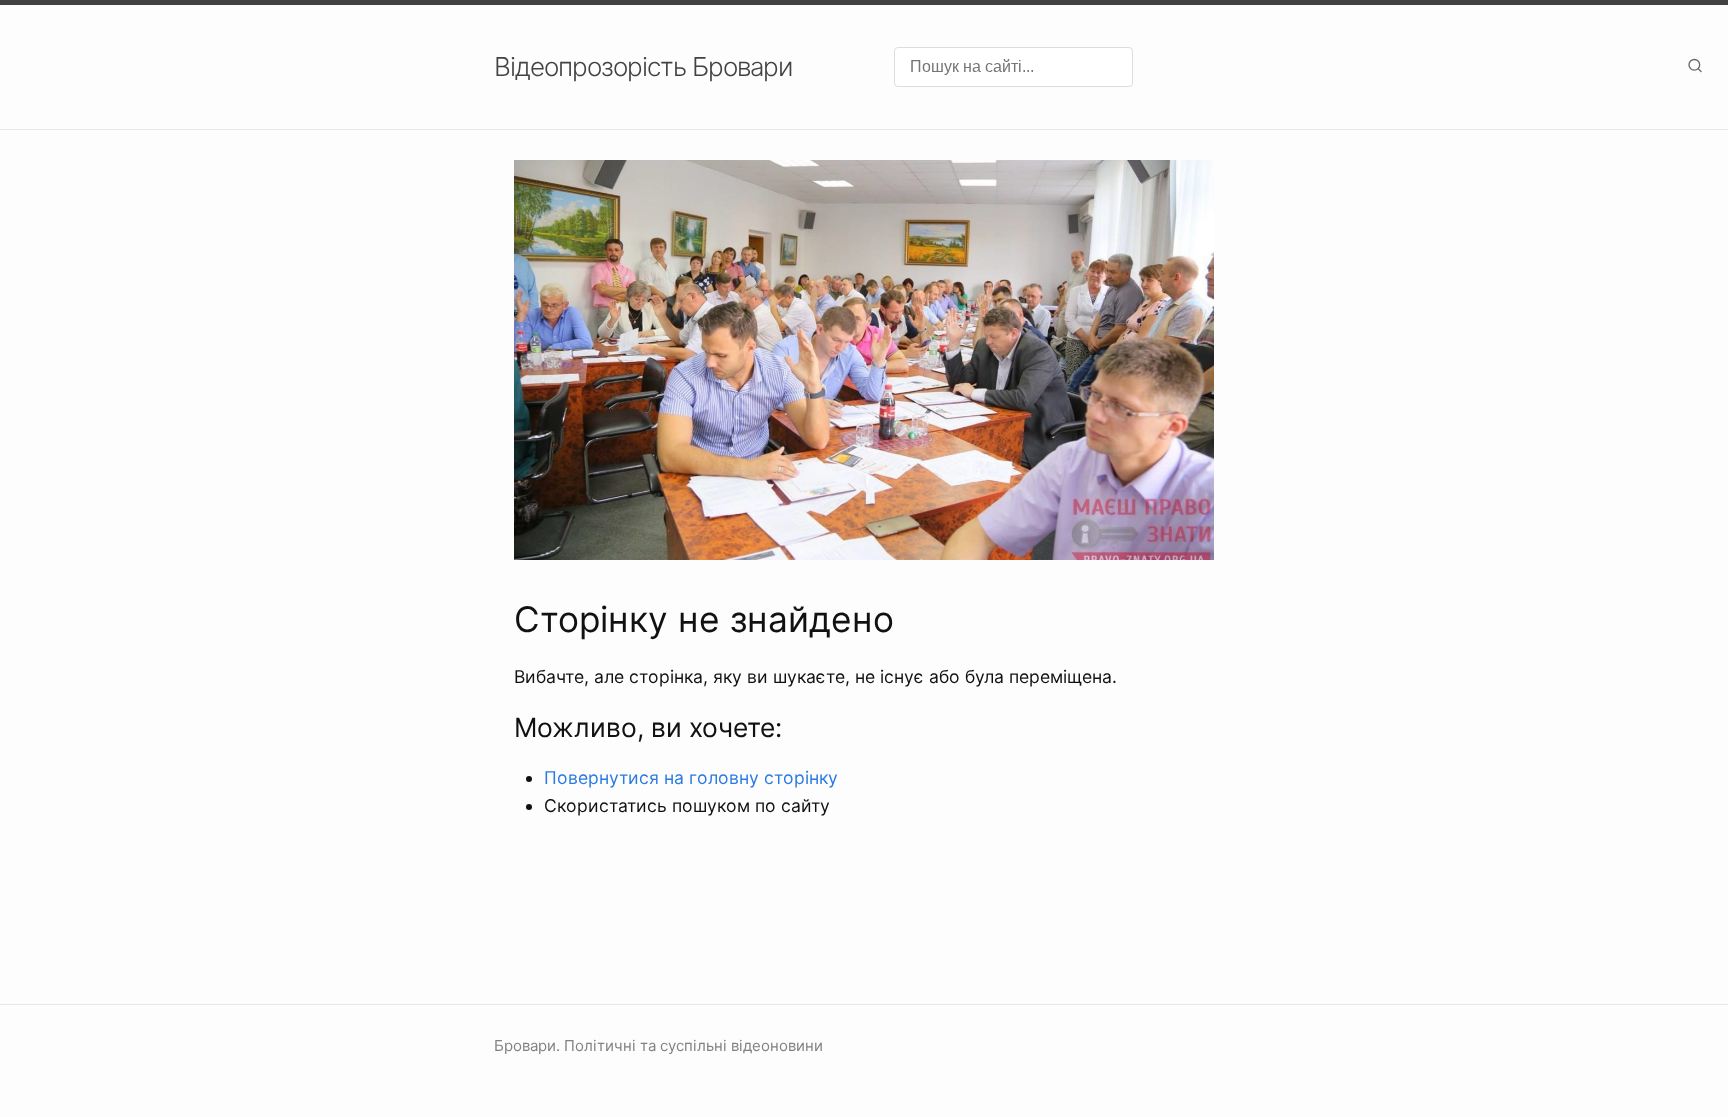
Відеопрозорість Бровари (643, 66)
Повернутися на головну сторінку (691, 777)
